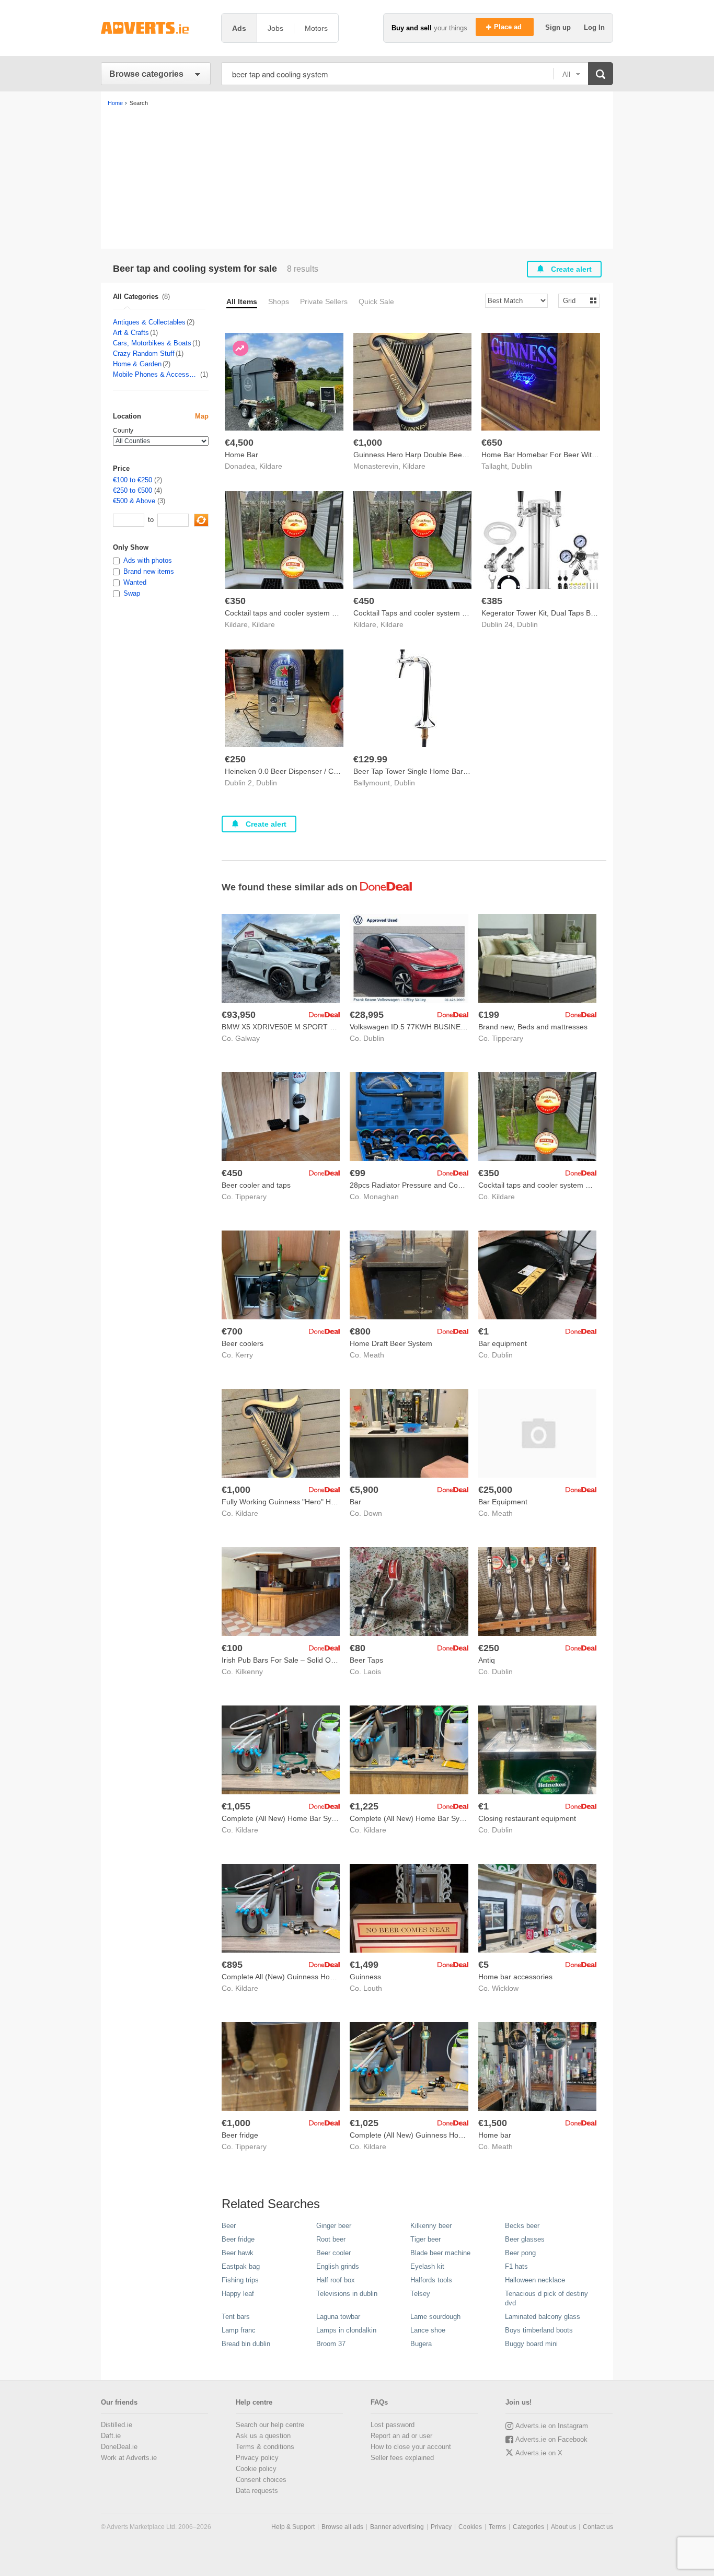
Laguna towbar (338, 2317)
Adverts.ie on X (539, 2453)
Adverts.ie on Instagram (552, 2426)
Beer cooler (333, 2253)
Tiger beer (425, 2239)
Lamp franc (239, 2330)
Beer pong (520, 2253)
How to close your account (411, 2447)
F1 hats (516, 2266)
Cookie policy (256, 2469)
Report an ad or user (401, 2436)
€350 (235, 601)
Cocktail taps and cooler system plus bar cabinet (305, 613)
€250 (235, 759)
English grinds (338, 2266)
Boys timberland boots (539, 2330)
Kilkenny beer (431, 2226)
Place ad (509, 27)
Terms (497, 2527)
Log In (594, 27)
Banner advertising (397, 2527)
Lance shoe (428, 2330)
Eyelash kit (427, 2266)
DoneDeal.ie (119, 2447)
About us (563, 2527)
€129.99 (370, 759)
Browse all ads (342, 2527)
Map (202, 416)
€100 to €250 (133, 480)
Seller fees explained (402, 2458)
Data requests (257, 2491)
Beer (229, 2226)
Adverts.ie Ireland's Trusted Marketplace (156, 28)
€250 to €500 (133, 490)
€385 (492, 601)
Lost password (393, 2425)
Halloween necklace (535, 2280)
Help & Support (293, 2527)
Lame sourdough (435, 2317)
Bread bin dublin (246, 2344)
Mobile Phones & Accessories (156, 374)
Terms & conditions (265, 2447)
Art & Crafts (131, 333)
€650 (492, 443)
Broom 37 (331, 2344)
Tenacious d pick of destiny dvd (546, 2298)
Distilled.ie (117, 2425)
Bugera (421, 2344)
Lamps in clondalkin (346, 2330)
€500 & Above (134, 501)
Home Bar (241, 455)
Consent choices (261, 2480)
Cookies (470, 2527)
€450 (364, 601)
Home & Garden (137, 364)
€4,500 (239, 443)
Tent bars (236, 2317)
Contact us (598, 2527)
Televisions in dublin (347, 2294)
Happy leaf (238, 2294)
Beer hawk (238, 2253)
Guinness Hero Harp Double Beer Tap (416, 455)
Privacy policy (257, 2458)
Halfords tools (431, 2280)
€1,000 (368, 443)
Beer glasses (525, 2239)
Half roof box (336, 2280)
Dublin (522, 466)
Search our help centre (270, 2425)
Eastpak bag (241, 2266)
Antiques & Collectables (149, 322)
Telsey (420, 2294)
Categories (528, 2527)
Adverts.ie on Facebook (551, 2439)
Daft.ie (111, 2436)
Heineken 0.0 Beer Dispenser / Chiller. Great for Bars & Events (328, 771)
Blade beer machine (440, 2253)
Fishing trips (240, 2280)
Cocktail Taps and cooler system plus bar (421, 613)
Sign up (559, 27)
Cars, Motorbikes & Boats (152, 343)
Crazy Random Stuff (144, 353)
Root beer (331, 2239)
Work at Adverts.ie (129, 2458)
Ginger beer (334, 2226)
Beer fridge (238, 2239)
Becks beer (522, 2226)
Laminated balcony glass (543, 2317)
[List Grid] (575, 300)
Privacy (441, 2527)
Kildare (271, 466)
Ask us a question (263, 2436)
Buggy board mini (531, 2344)
